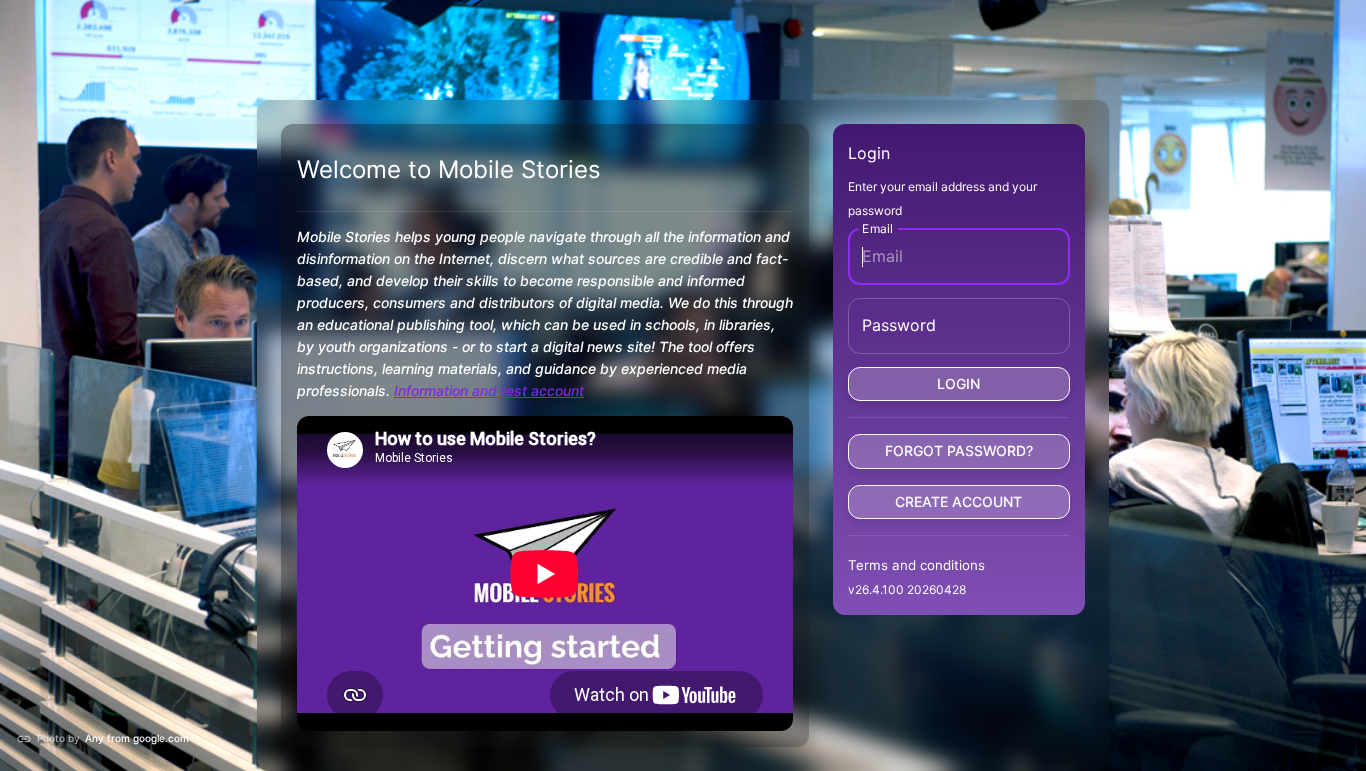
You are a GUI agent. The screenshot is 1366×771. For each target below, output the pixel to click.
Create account (958, 501)
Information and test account (489, 390)
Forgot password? (959, 450)
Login (958, 383)
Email (877, 227)
